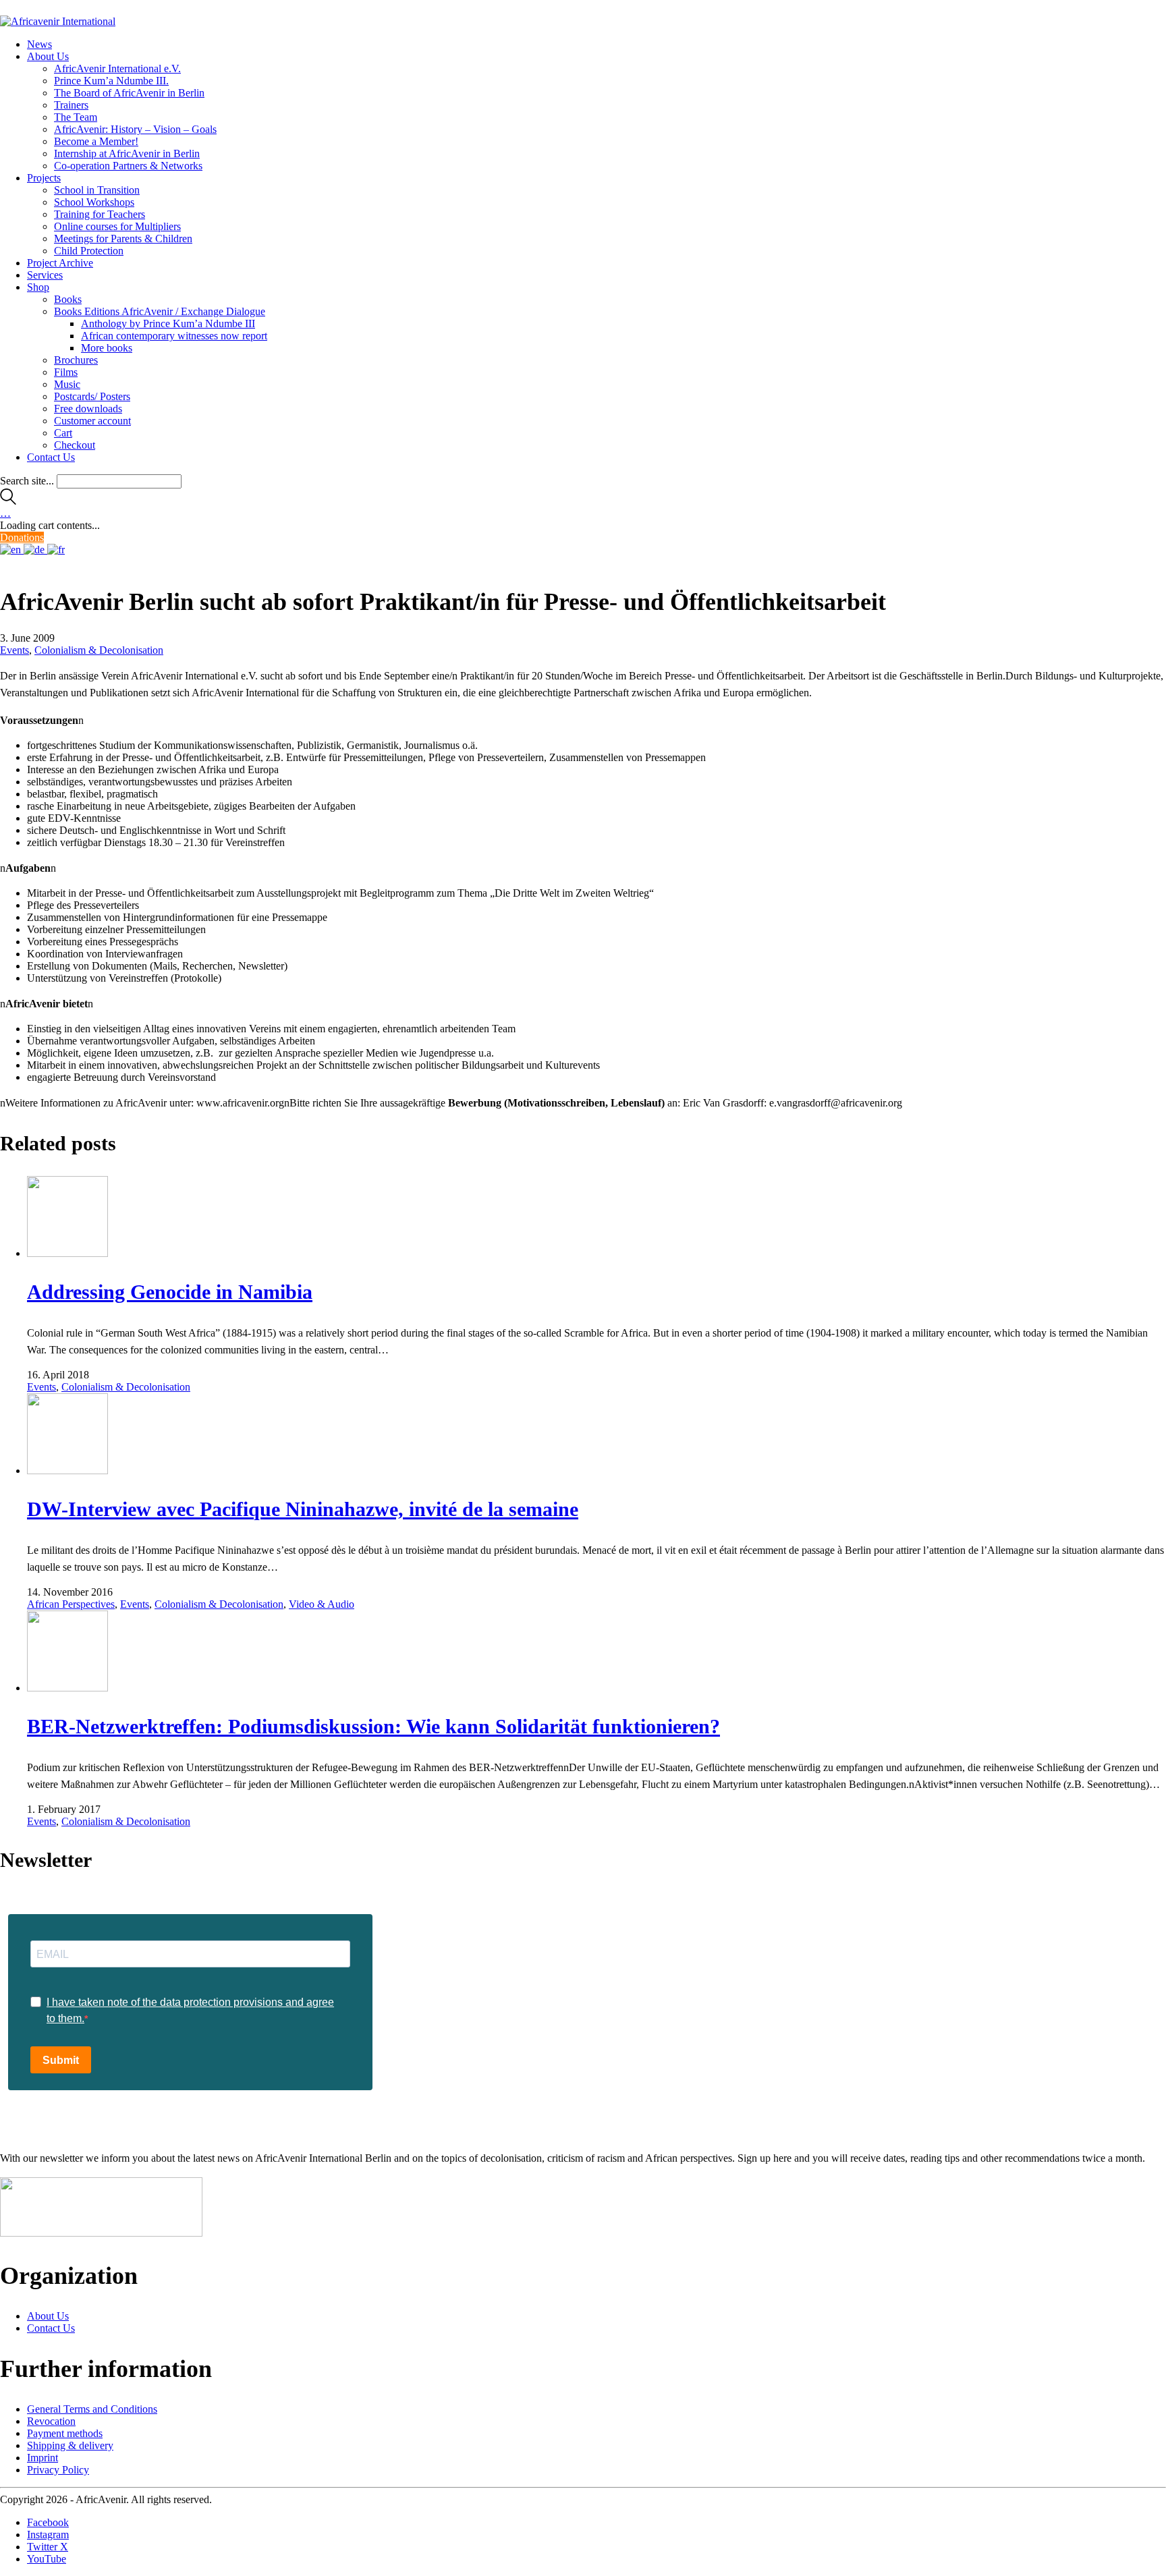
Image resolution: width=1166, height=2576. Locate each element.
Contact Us (51, 2328)
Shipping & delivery (70, 2445)
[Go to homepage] (58, 21)
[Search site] (8, 501)
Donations (22, 537)
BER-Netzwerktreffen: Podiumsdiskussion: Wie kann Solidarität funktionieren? (373, 1726)
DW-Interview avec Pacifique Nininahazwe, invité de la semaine (303, 1509)
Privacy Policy (58, 2470)
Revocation (51, 2421)
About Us (48, 2316)
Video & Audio (322, 1604)
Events (15, 650)
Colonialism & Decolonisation (99, 650)
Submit (61, 2060)
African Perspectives (71, 1604)
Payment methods (65, 2433)
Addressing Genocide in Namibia (170, 1292)
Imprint (43, 2458)
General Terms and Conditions (92, 2409)
